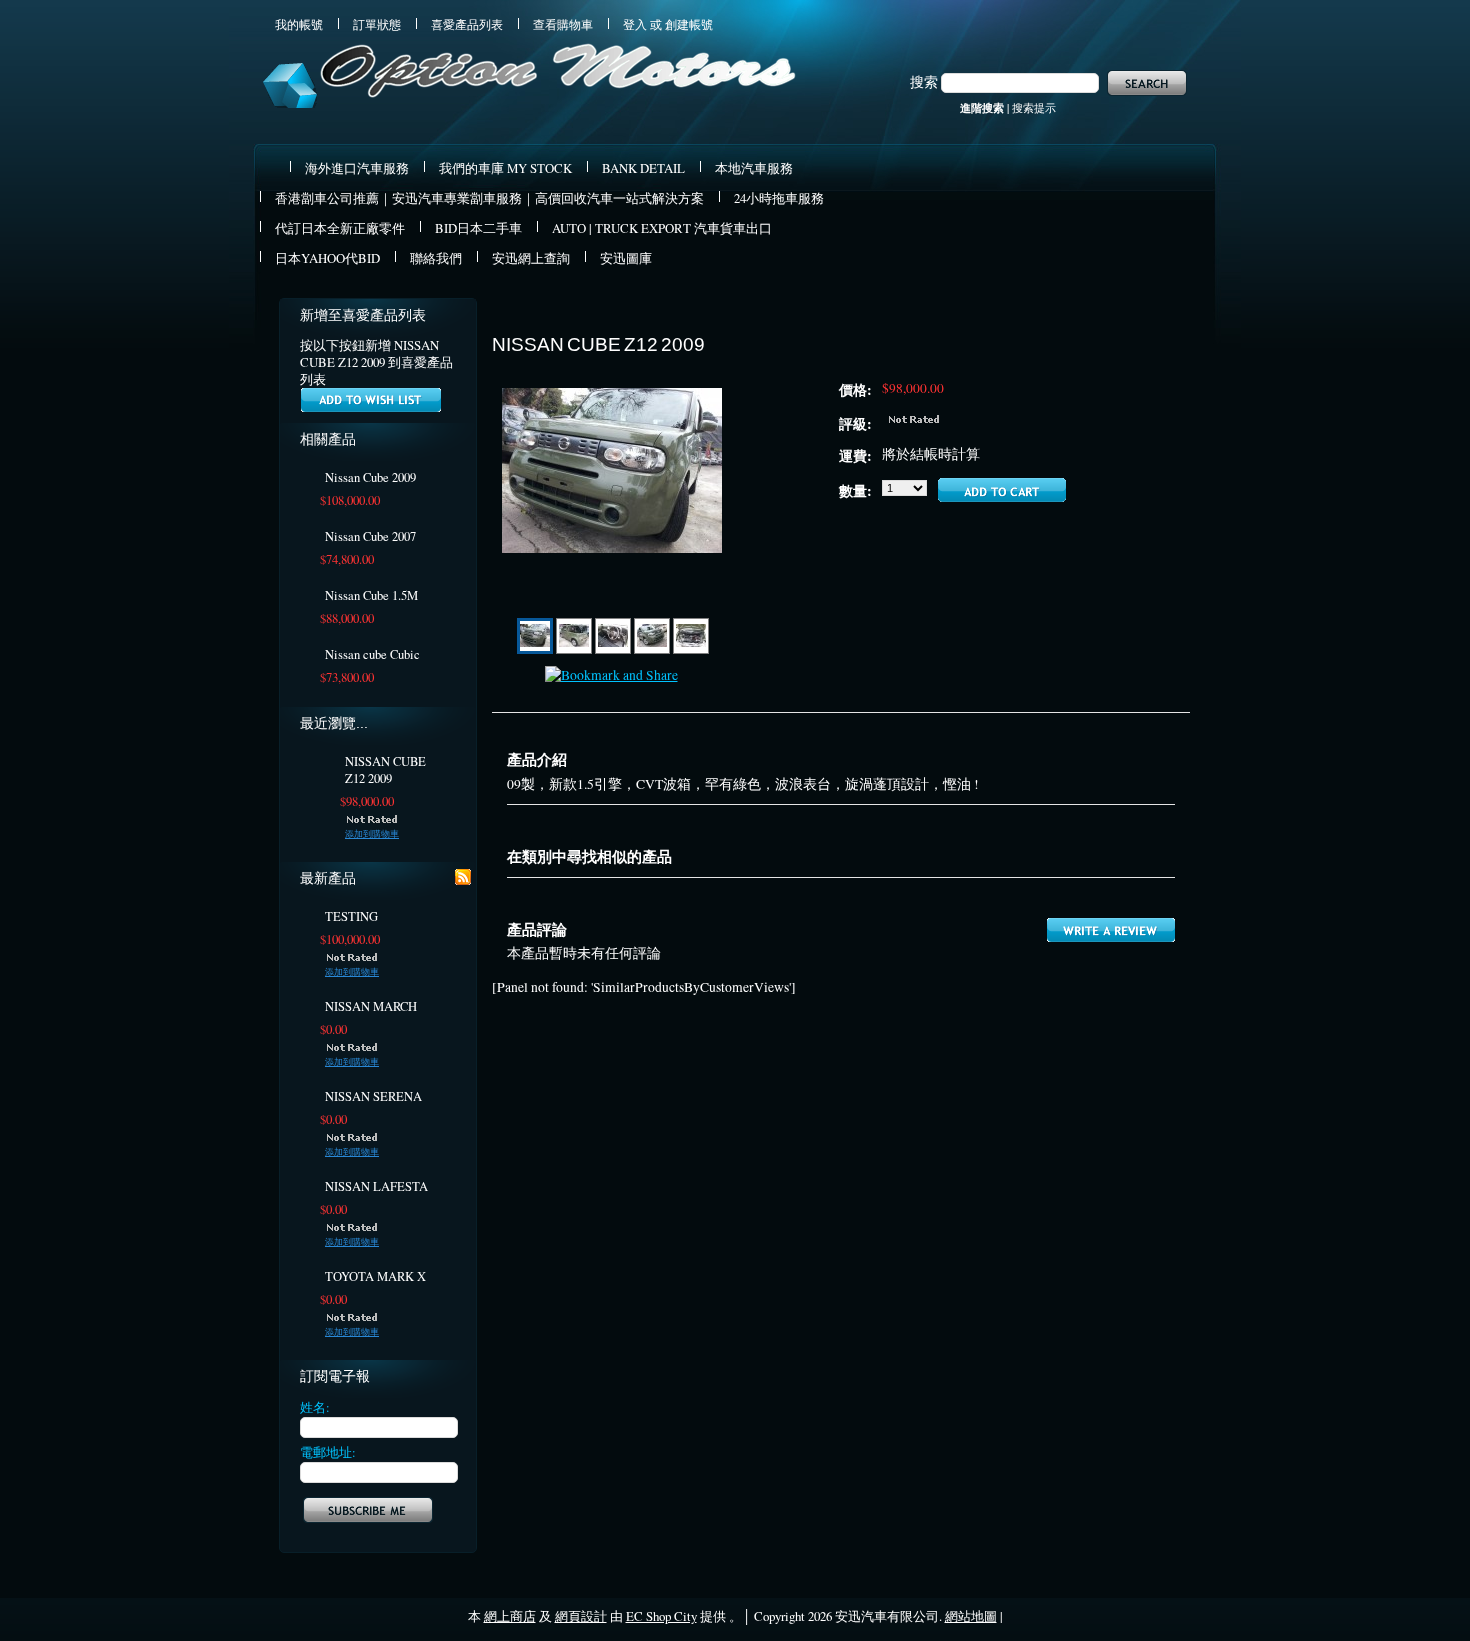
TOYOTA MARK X (375, 1276)
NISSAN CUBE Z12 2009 (385, 770)
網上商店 (510, 1616)
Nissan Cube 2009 (370, 477)
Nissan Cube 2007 (370, 536)
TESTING (351, 916)
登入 (635, 24)
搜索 (924, 82)
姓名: (315, 1407)
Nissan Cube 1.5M (371, 595)
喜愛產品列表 (467, 24)
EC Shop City (661, 1616)
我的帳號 (299, 24)
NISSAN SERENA (373, 1096)
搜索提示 (1034, 107)
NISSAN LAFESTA (376, 1186)
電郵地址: (328, 1452)
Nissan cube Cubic (372, 654)
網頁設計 (581, 1616)
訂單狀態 (377, 24)
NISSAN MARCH (371, 1006)
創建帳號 (689, 24)
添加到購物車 (372, 834)
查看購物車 (563, 24)
